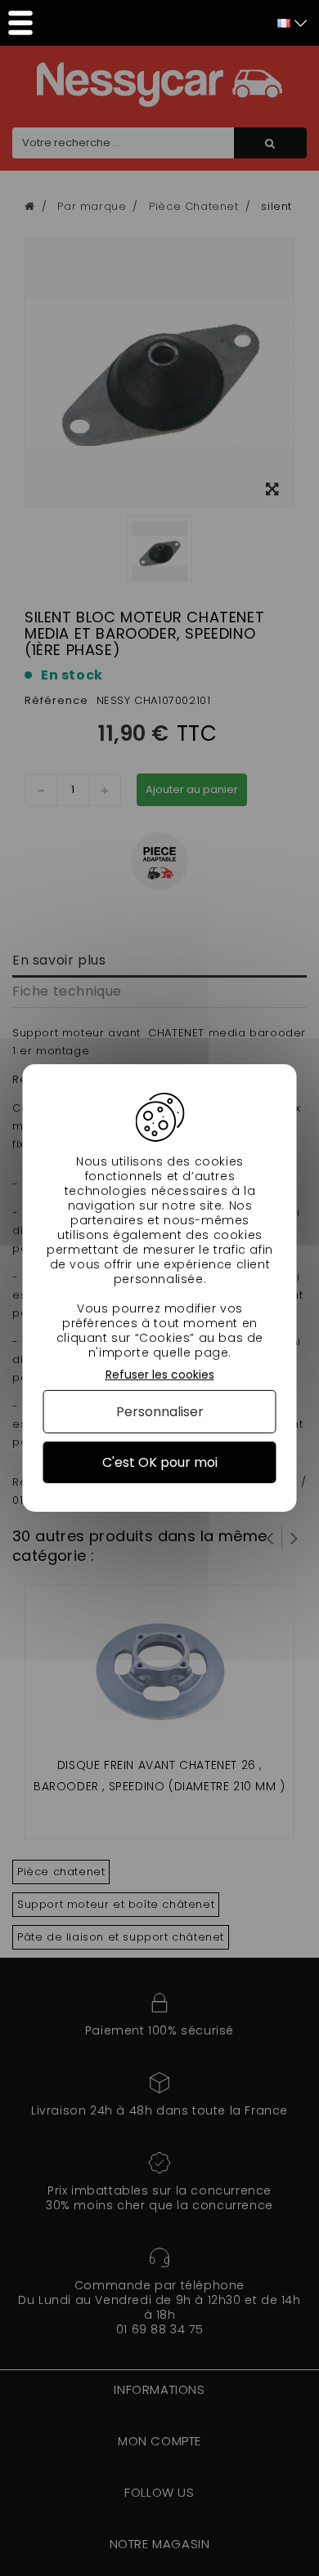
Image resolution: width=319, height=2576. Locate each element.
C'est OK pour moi (160, 1462)
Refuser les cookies (160, 1375)
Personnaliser (160, 1412)
